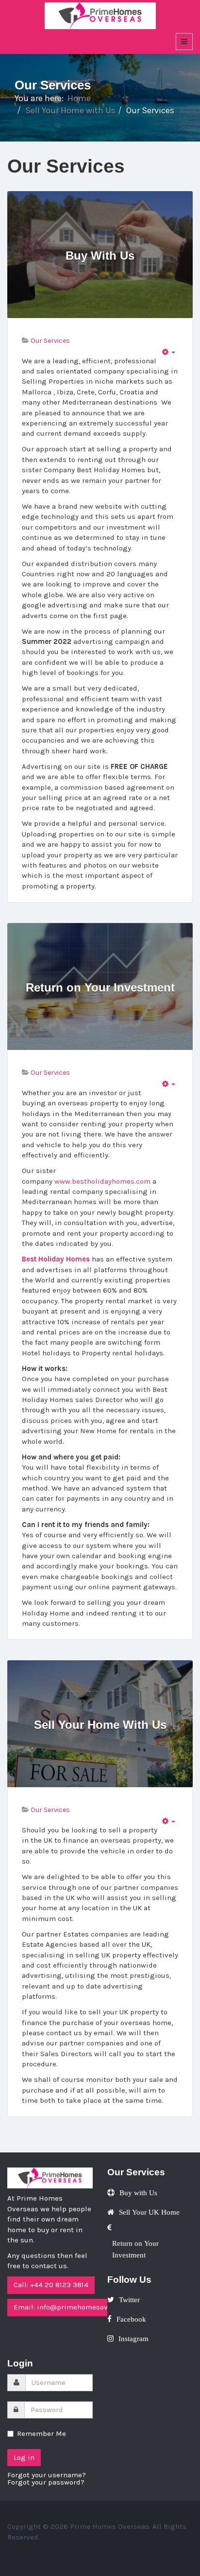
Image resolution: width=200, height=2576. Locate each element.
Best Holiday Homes (56, 1259)
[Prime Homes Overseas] (100, 15)
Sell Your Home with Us (70, 110)
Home (79, 98)
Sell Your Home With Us (100, 1725)
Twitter (129, 2300)
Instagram (133, 2338)
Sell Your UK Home (149, 2212)
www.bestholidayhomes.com (102, 1181)
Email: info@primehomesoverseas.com (80, 2307)
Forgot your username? (47, 2475)
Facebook (131, 2319)
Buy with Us (138, 2193)
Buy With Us (100, 256)
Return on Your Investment (100, 988)
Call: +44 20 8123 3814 (51, 2285)
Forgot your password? (46, 2482)
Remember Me (42, 2434)
